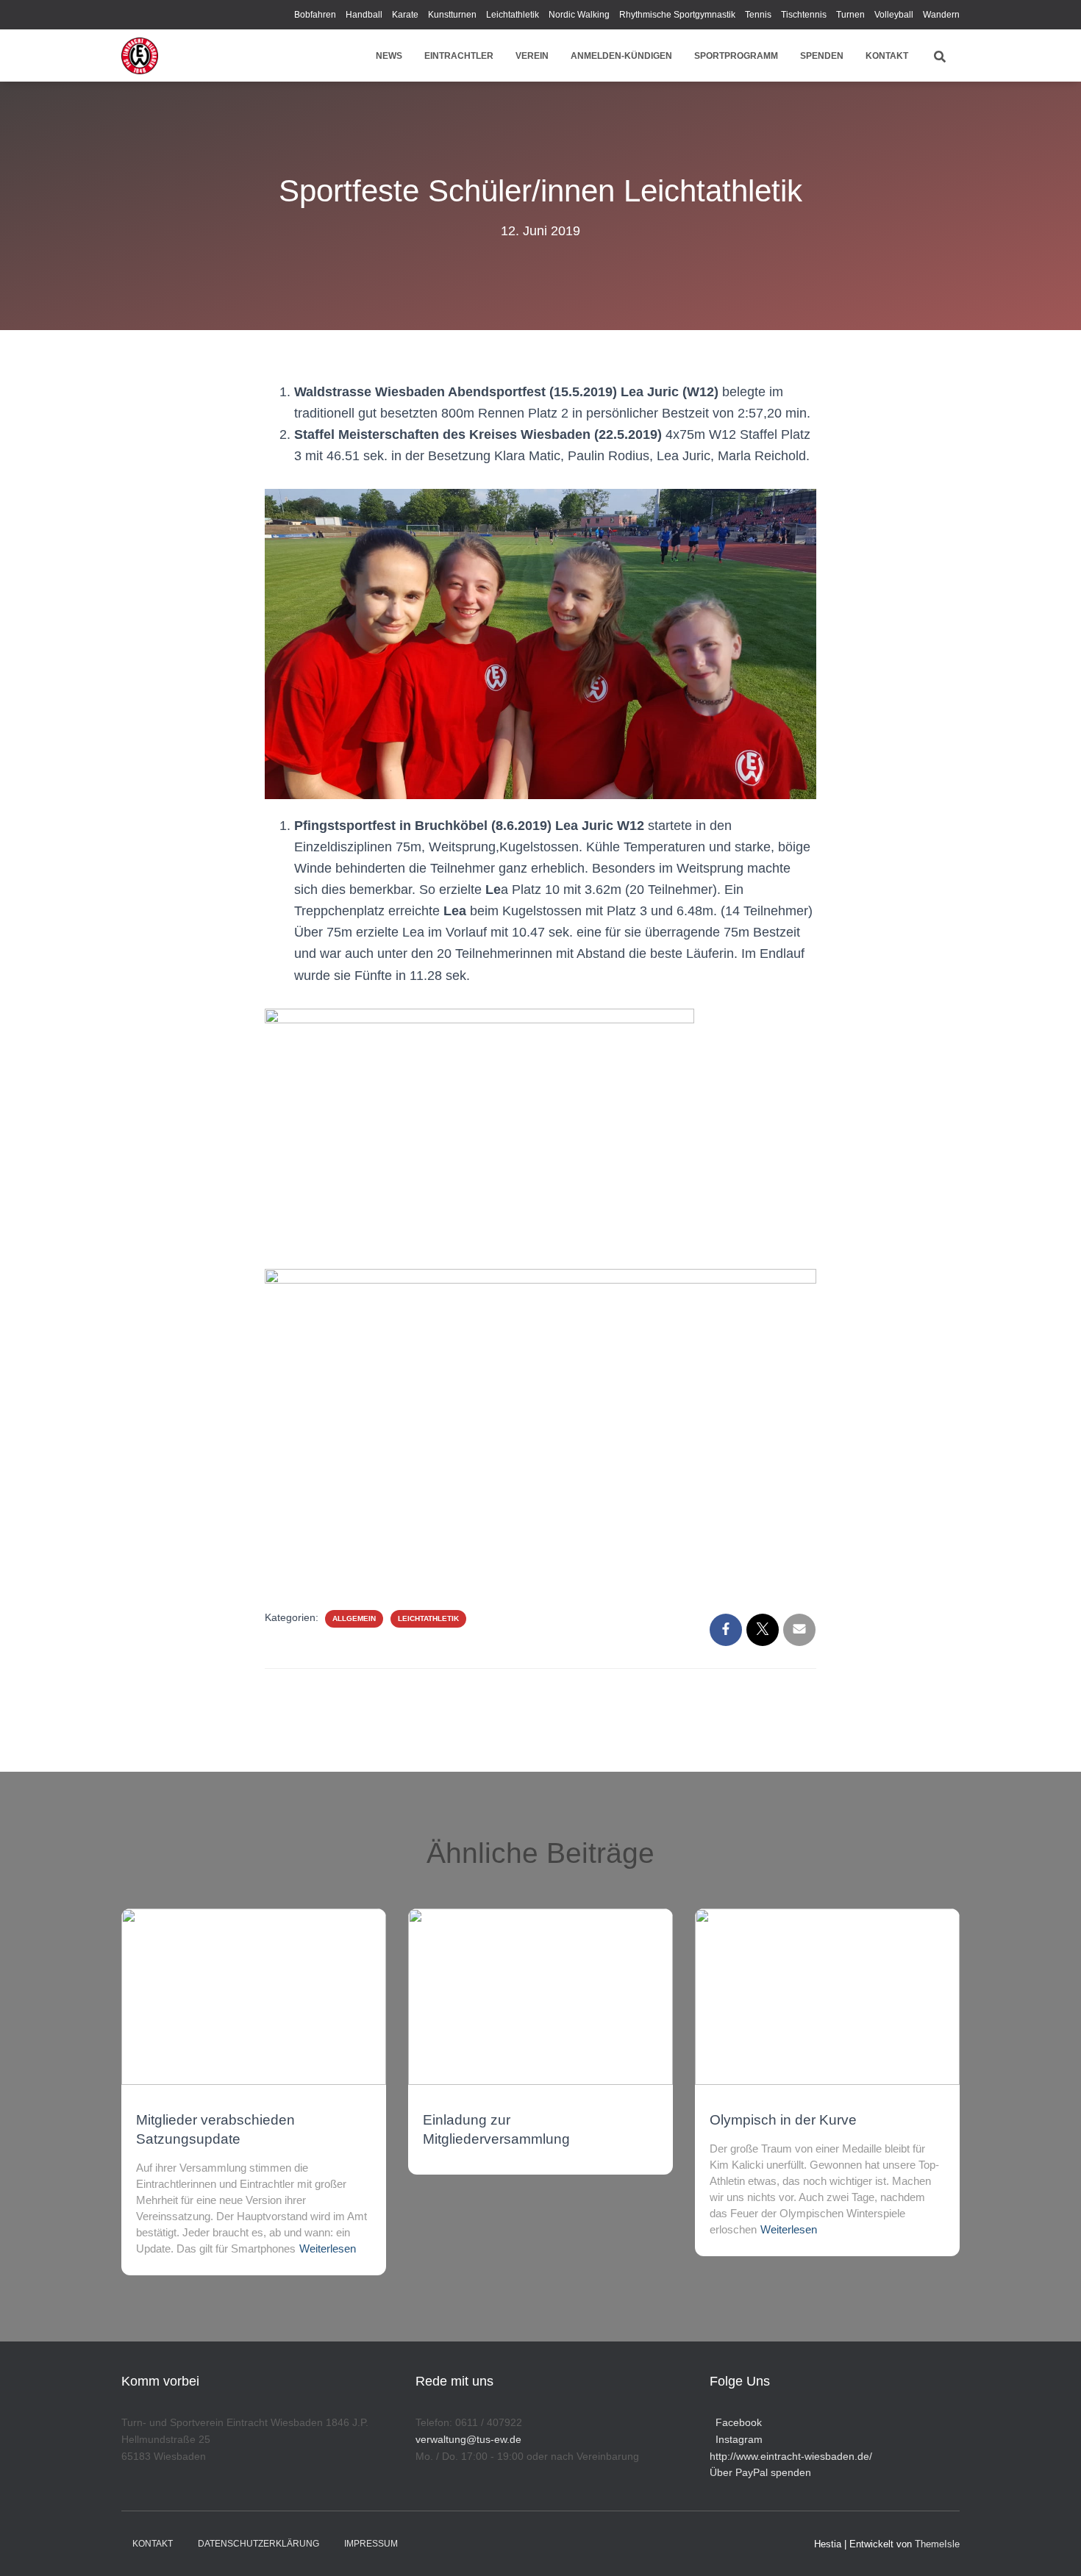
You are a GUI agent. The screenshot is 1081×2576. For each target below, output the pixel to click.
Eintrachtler (459, 56)
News (389, 56)
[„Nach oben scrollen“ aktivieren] (1052, 2547)
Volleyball (894, 15)
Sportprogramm (736, 56)
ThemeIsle (937, 2544)
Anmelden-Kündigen (621, 56)
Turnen (850, 15)
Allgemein (354, 1618)
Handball (364, 15)
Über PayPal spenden (760, 2472)
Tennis (758, 15)
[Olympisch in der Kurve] (827, 1996)
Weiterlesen (328, 2248)
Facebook (736, 2422)
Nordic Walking (579, 15)
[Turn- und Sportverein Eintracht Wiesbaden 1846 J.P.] (140, 56)
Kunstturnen (452, 15)
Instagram (736, 2439)
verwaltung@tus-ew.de (468, 2439)
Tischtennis (804, 15)
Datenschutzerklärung (258, 2544)
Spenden (822, 56)
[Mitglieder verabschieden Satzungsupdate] (254, 1996)
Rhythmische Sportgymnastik (677, 15)
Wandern (941, 15)
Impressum (371, 2544)
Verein (532, 56)
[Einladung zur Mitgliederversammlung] (540, 1996)
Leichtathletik (513, 15)
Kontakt (887, 56)
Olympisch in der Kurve (783, 2120)
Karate (405, 15)
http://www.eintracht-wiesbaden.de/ (791, 2456)
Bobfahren (315, 15)
